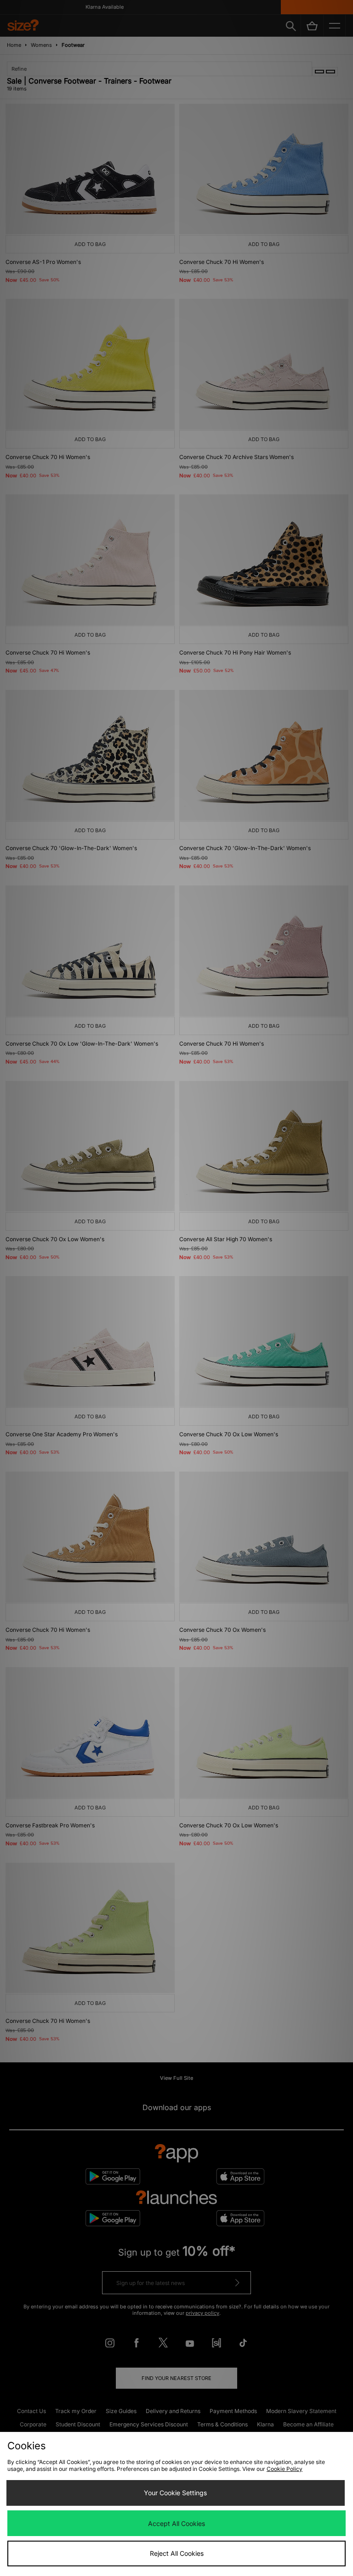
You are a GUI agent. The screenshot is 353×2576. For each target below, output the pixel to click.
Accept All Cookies (176, 2523)
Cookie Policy (285, 2469)
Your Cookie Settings (175, 2493)
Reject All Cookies (177, 2553)
